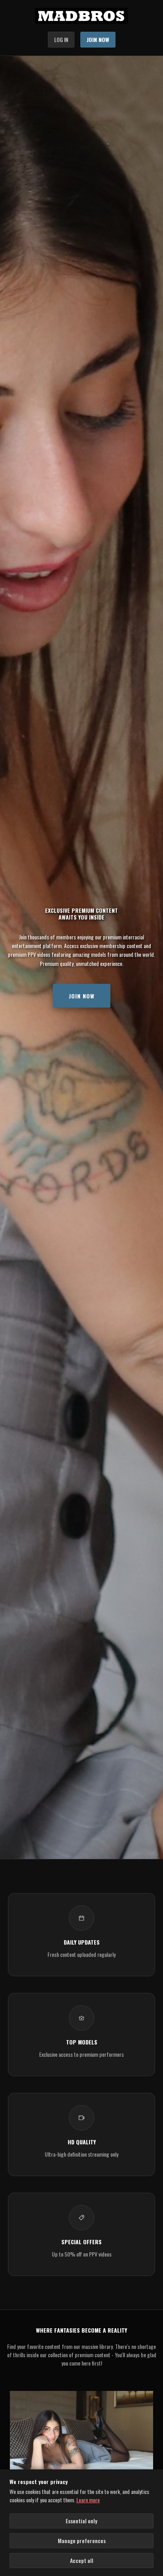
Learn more (88, 2500)
